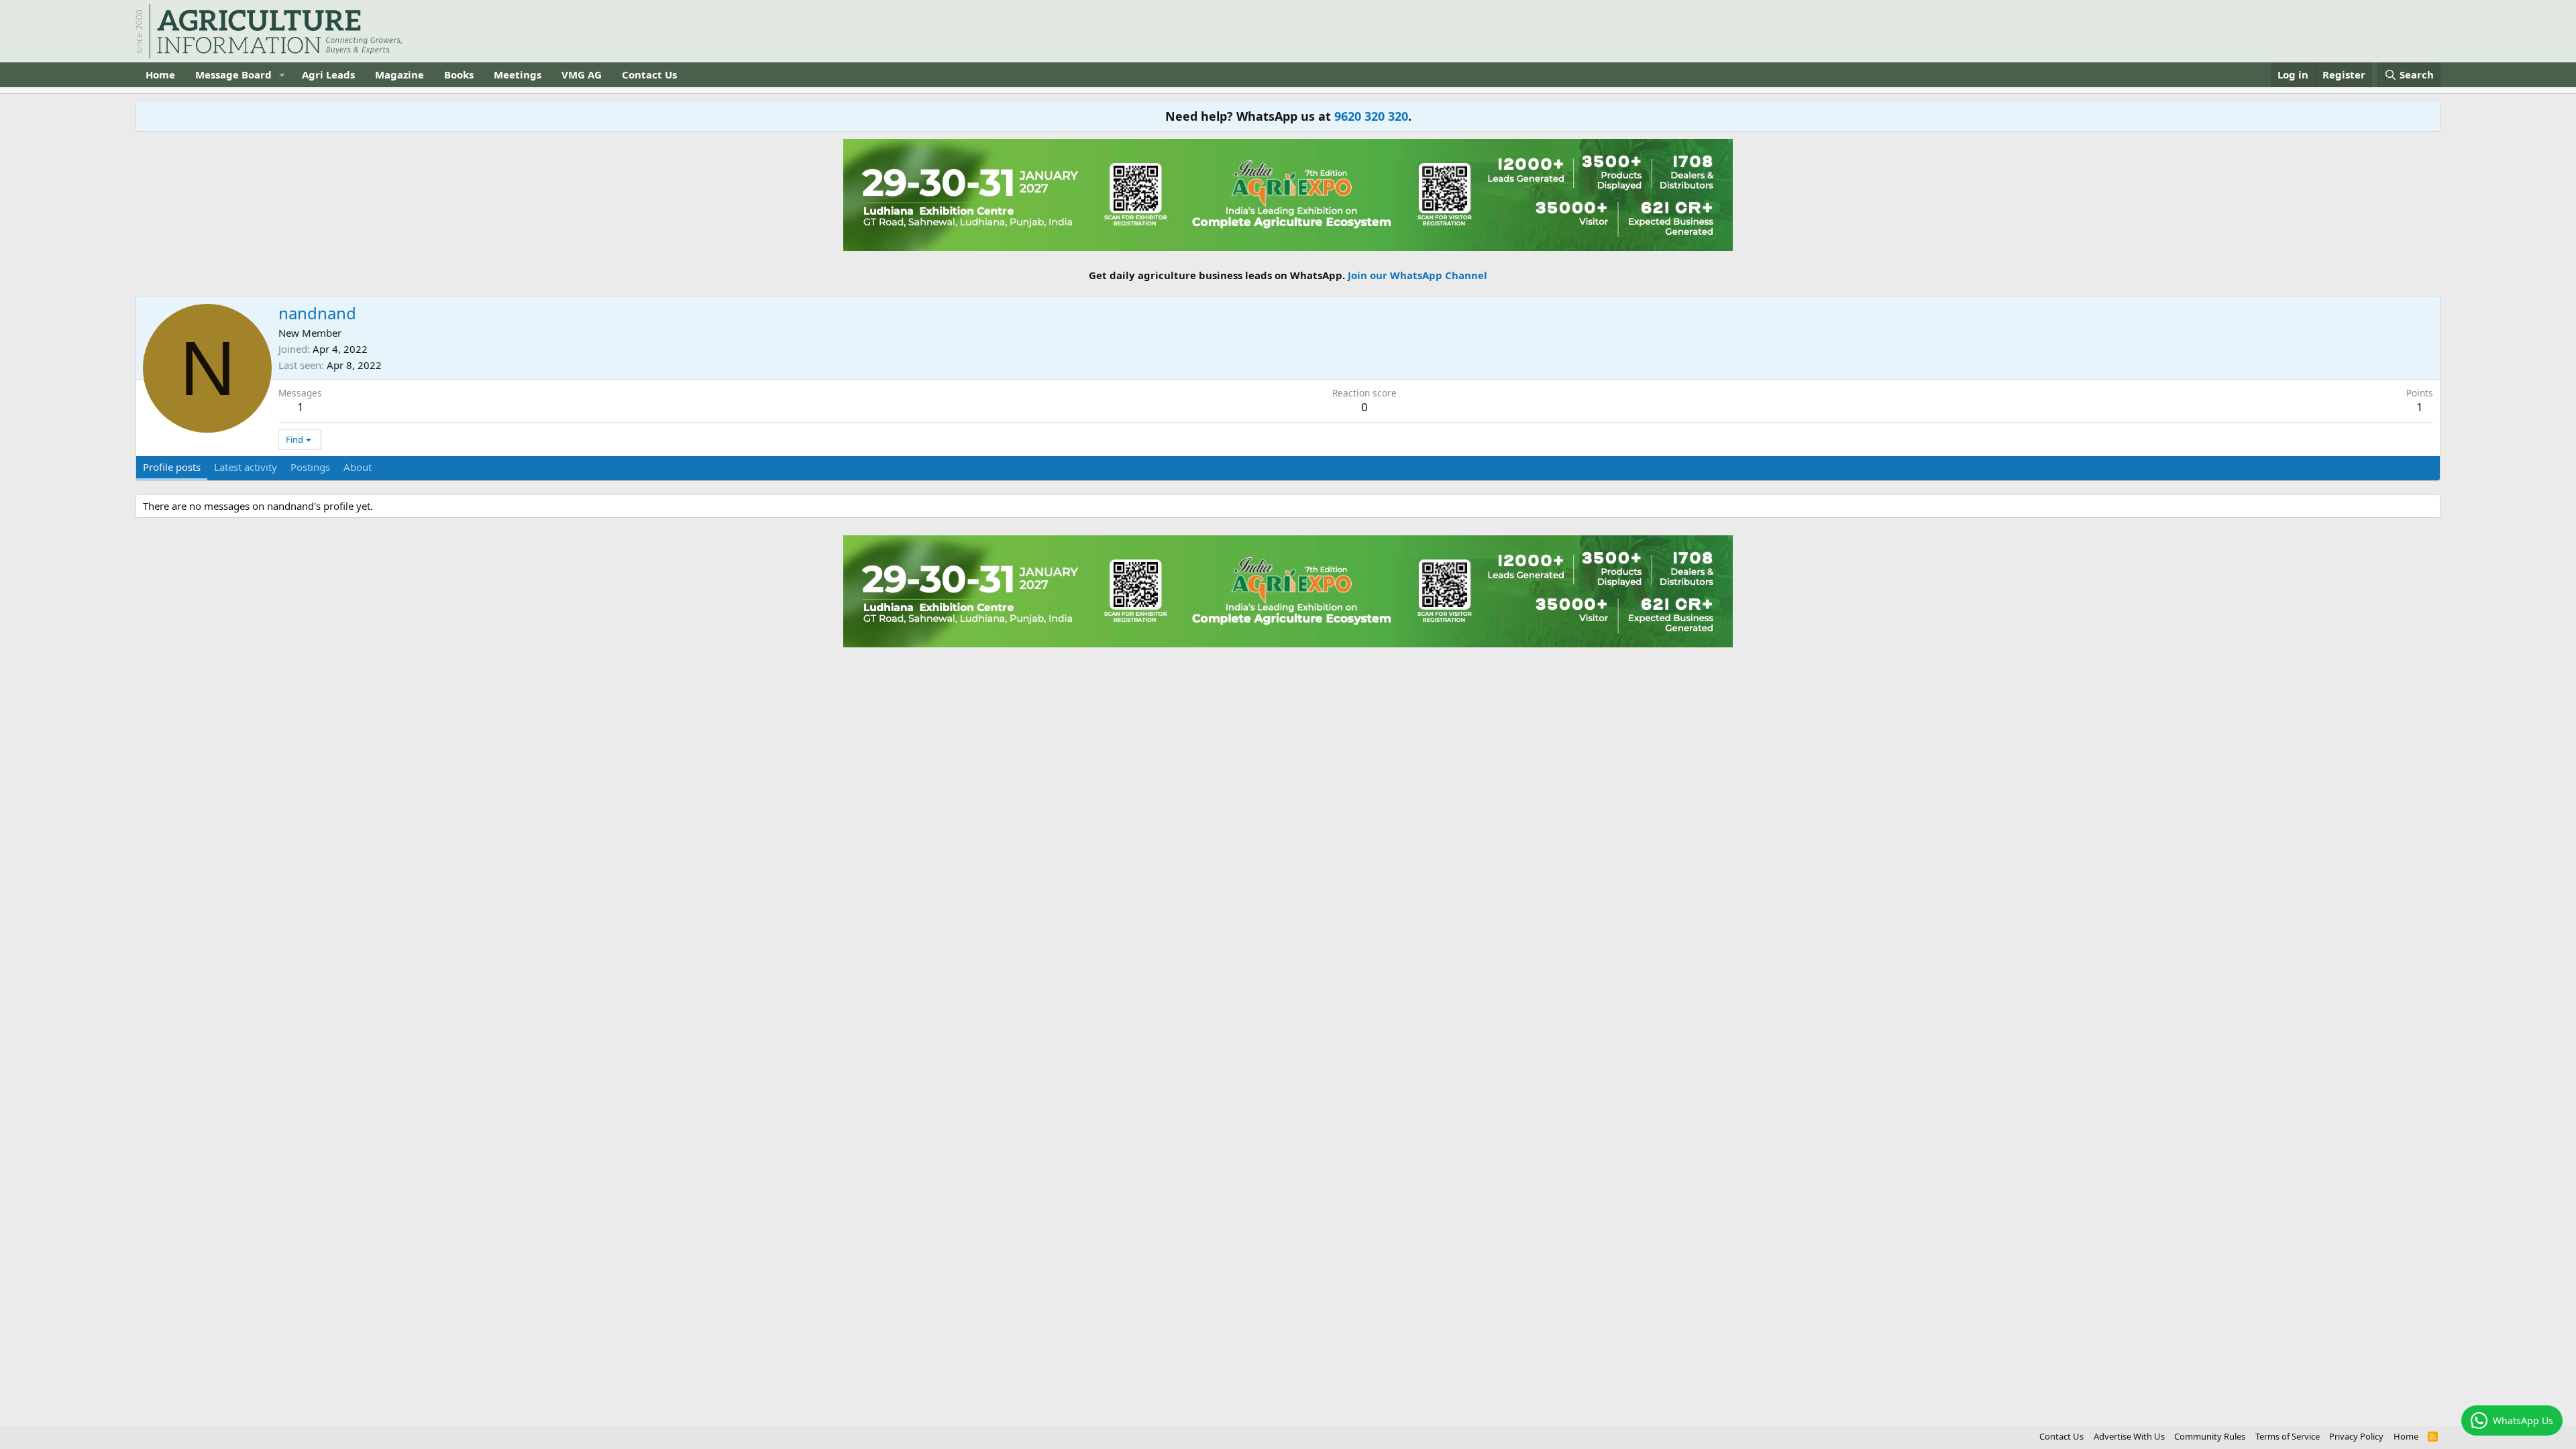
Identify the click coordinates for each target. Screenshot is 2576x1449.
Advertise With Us (2129, 1436)
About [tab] (358, 467)
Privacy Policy (2356, 1436)
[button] (282, 75)
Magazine (399, 74)
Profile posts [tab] (172, 467)
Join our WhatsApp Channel (1417, 275)
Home (160, 74)
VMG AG (582, 74)
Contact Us (649, 74)
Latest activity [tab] (246, 467)
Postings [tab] (310, 467)
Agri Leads (328, 74)
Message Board (233, 74)
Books (459, 74)
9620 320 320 (1371, 116)
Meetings (518, 74)
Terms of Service (2288, 1436)
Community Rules (2210, 1436)
